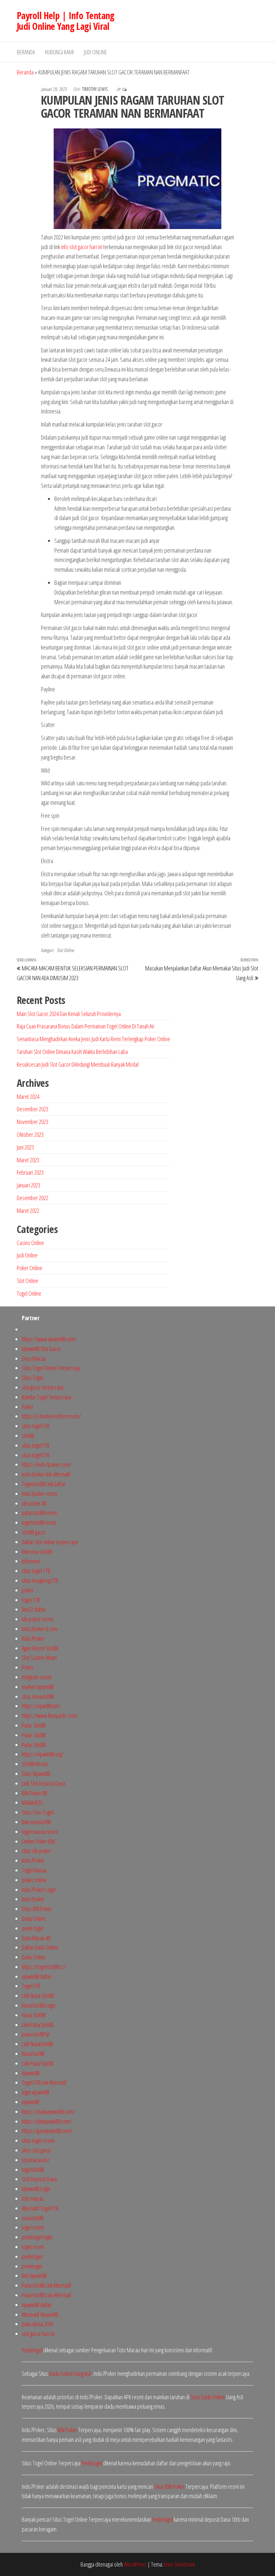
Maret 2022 (28, 1211)
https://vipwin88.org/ (43, 1754)
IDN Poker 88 (34, 1793)
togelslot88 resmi (39, 1522)
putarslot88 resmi (39, 1513)
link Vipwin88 (34, 2276)
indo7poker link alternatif (46, 1474)
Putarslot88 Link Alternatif (46, 2285)
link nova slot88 (37, 1552)
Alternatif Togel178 (40, 2208)
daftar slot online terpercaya (50, 1542)
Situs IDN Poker (37, 1909)
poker (28, 1590)
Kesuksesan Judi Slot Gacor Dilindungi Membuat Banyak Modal (78, 1064)
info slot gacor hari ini (82, 247)
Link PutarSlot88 (37, 2025)
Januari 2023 (29, 1185)
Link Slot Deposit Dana (43, 1783)
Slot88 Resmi (35, 1764)
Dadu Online (34, 1918)
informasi (31, 1561)
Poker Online (30, 1268)
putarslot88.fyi (36, 2034)
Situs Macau (34, 1358)
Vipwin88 (31, 2073)
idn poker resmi (37, 1619)
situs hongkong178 (40, 1580)
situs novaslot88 (38, 1696)
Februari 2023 (30, 1172)
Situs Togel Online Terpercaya (51, 1368)
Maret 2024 (28, 1097)
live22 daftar (34, 1609)
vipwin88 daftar (37, 1976)
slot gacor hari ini (38, 2334)
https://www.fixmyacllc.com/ (50, 1716)
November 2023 (33, 1122)
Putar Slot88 (34, 1725)
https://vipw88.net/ (41, 1706)
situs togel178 (35, 1426)
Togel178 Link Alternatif (44, 2082)
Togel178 (31, 1986)
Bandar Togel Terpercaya (46, 1397)
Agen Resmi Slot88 (40, 1648)
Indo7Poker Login (39, 1890)
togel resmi (33, 2227)
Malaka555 (32, 1802)
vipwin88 (30, 2102)
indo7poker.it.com (40, 1629)
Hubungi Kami (59, 52)
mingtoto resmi (37, 1677)
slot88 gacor (34, 1532)
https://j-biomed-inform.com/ (51, 1416)
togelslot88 (33, 2170)
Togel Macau (34, 1870)
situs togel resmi (38, 2140)
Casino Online (30, 1243)
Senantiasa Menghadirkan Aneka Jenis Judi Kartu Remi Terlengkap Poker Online (93, 1039)
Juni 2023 (25, 1147)
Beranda (26, 52)
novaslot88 (33, 2218)
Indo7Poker (33, 1638)
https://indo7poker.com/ (46, 1464)
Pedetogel (32, 2350)
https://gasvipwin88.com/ (47, 2131)
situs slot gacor (37, 2150)
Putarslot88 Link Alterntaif (46, 2295)
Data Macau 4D (36, 1938)
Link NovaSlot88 (37, 2044)
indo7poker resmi (39, 1494)
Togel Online (29, 1293)
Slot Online (65, 950)
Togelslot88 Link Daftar (44, 1484)
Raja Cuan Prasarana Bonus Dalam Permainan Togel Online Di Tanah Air (86, 1026)
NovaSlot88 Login (39, 2005)
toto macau (33, 2198)
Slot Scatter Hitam (39, 1658)
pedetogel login (37, 2237)
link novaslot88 (36, 1822)
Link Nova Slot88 (38, 1996)
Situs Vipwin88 (36, 1774)
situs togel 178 (36, 1571)
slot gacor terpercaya (43, 1387)
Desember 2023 (33, 1109)
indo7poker (33, 1899)
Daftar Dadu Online (40, 1947)
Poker (28, 1407)
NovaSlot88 (33, 2054)
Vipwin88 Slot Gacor (41, 1349)
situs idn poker (36, 1851)
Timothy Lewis (95, 89)
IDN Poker (67, 2430)
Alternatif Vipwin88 (40, 2314)
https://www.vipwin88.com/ (49, 1339)
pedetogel (32, 2256)
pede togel (33, 1928)
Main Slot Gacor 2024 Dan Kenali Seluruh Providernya (69, 1014)
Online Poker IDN (38, 1841)
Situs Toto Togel (38, 1812)
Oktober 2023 (30, 1134)
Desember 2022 (33, 1198)
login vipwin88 (35, 2092)
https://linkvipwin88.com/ (47, 2121)
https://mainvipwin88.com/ (48, 2112)
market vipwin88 (38, 1687)
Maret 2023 (28, 1160)
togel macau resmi (40, 1832)
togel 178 (31, 1600)
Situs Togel (33, 1378)
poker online (34, 1880)
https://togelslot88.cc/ (44, 1967)
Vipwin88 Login (36, 2189)
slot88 (28, 1436)
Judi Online (95, 52)
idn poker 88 (34, 1503)
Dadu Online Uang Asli (70, 2373)
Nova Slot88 (34, 2015)
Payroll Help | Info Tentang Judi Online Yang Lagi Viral (66, 21)
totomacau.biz (35, 2160)
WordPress (135, 2564)
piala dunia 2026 (38, 2324)
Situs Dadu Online (208, 2397)
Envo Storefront (179, 2564)
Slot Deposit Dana (39, 2179)
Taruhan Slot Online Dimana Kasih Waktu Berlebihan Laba (72, 1052)
